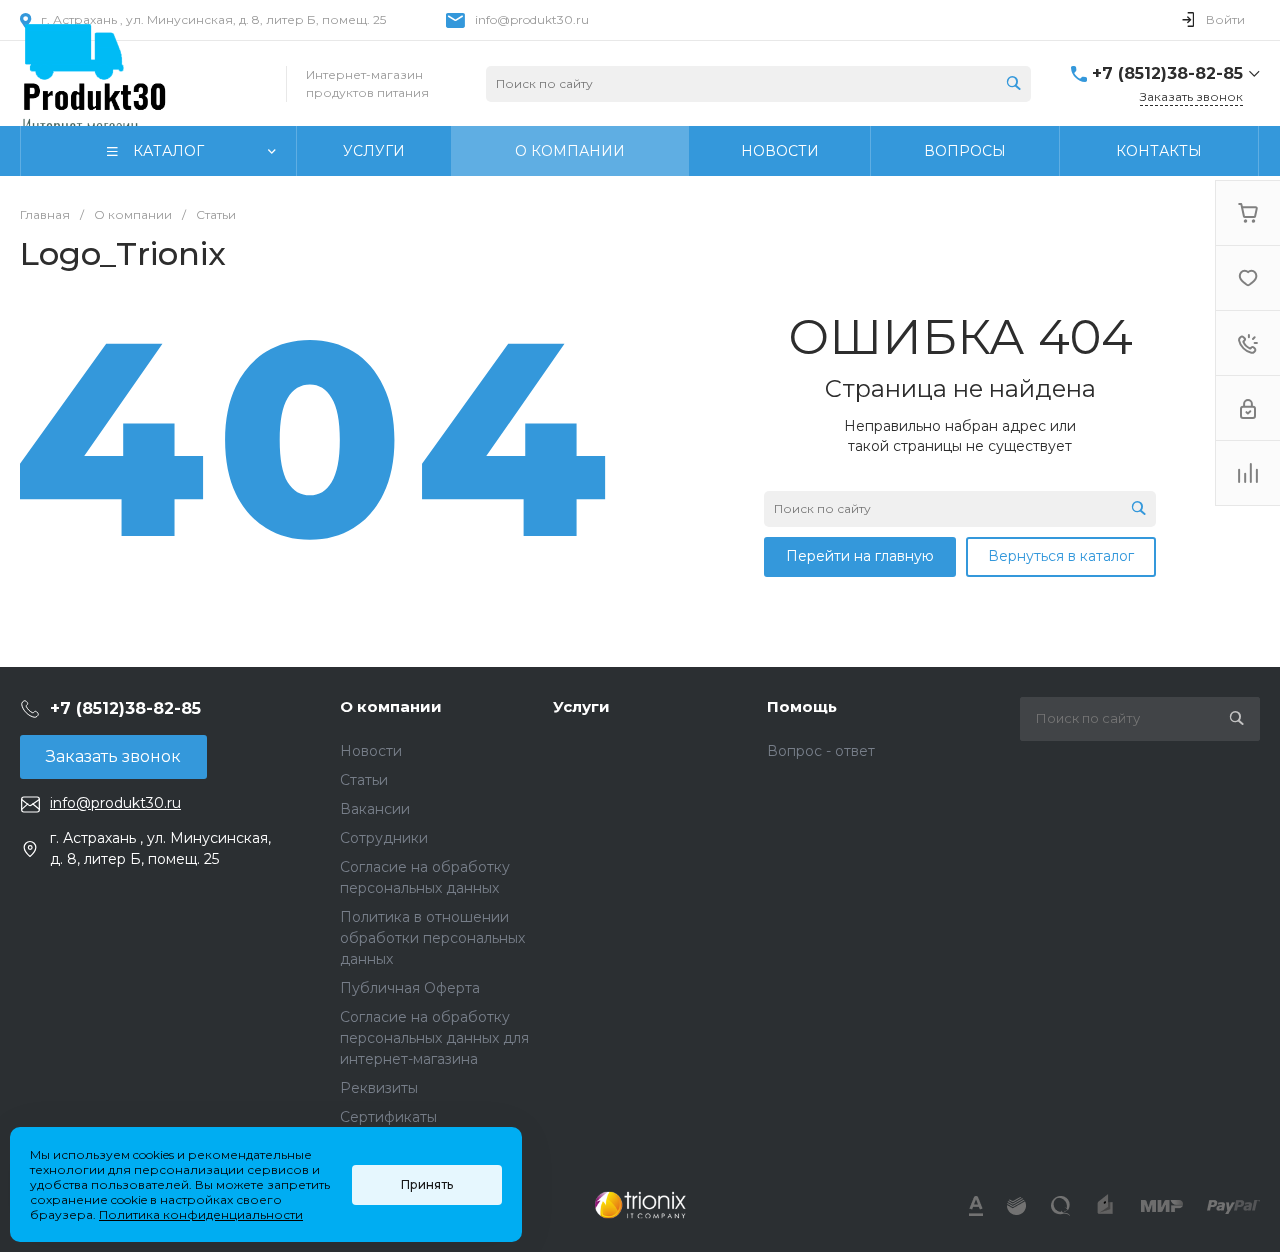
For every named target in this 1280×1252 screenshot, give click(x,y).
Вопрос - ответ (821, 751)
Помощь (802, 706)
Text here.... (640, 1205)
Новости (371, 751)
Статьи (364, 780)
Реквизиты (379, 1088)
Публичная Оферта (410, 988)
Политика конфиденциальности (201, 1214)
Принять (427, 1184)
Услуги (581, 706)
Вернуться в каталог (1061, 556)
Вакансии (375, 809)
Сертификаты (388, 1117)
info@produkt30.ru (532, 19)
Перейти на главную (860, 556)
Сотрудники (384, 838)
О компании (391, 706)
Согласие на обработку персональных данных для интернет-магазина (434, 1038)
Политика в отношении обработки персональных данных (432, 938)
